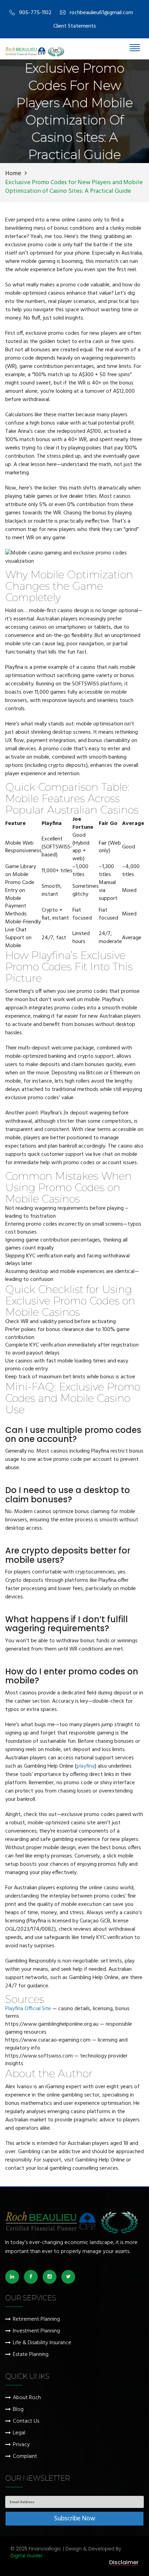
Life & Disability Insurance (42, 2343)
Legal (19, 2433)
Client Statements (75, 26)
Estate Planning (31, 2355)
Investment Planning (36, 2331)
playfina (86, 1766)
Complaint (25, 2457)
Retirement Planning (36, 2320)
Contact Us (26, 2421)
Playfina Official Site (28, 2009)
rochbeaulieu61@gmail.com (101, 13)
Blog (18, 2410)
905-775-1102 (35, 13)
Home (13, 174)
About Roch (27, 2398)
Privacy (21, 2445)
